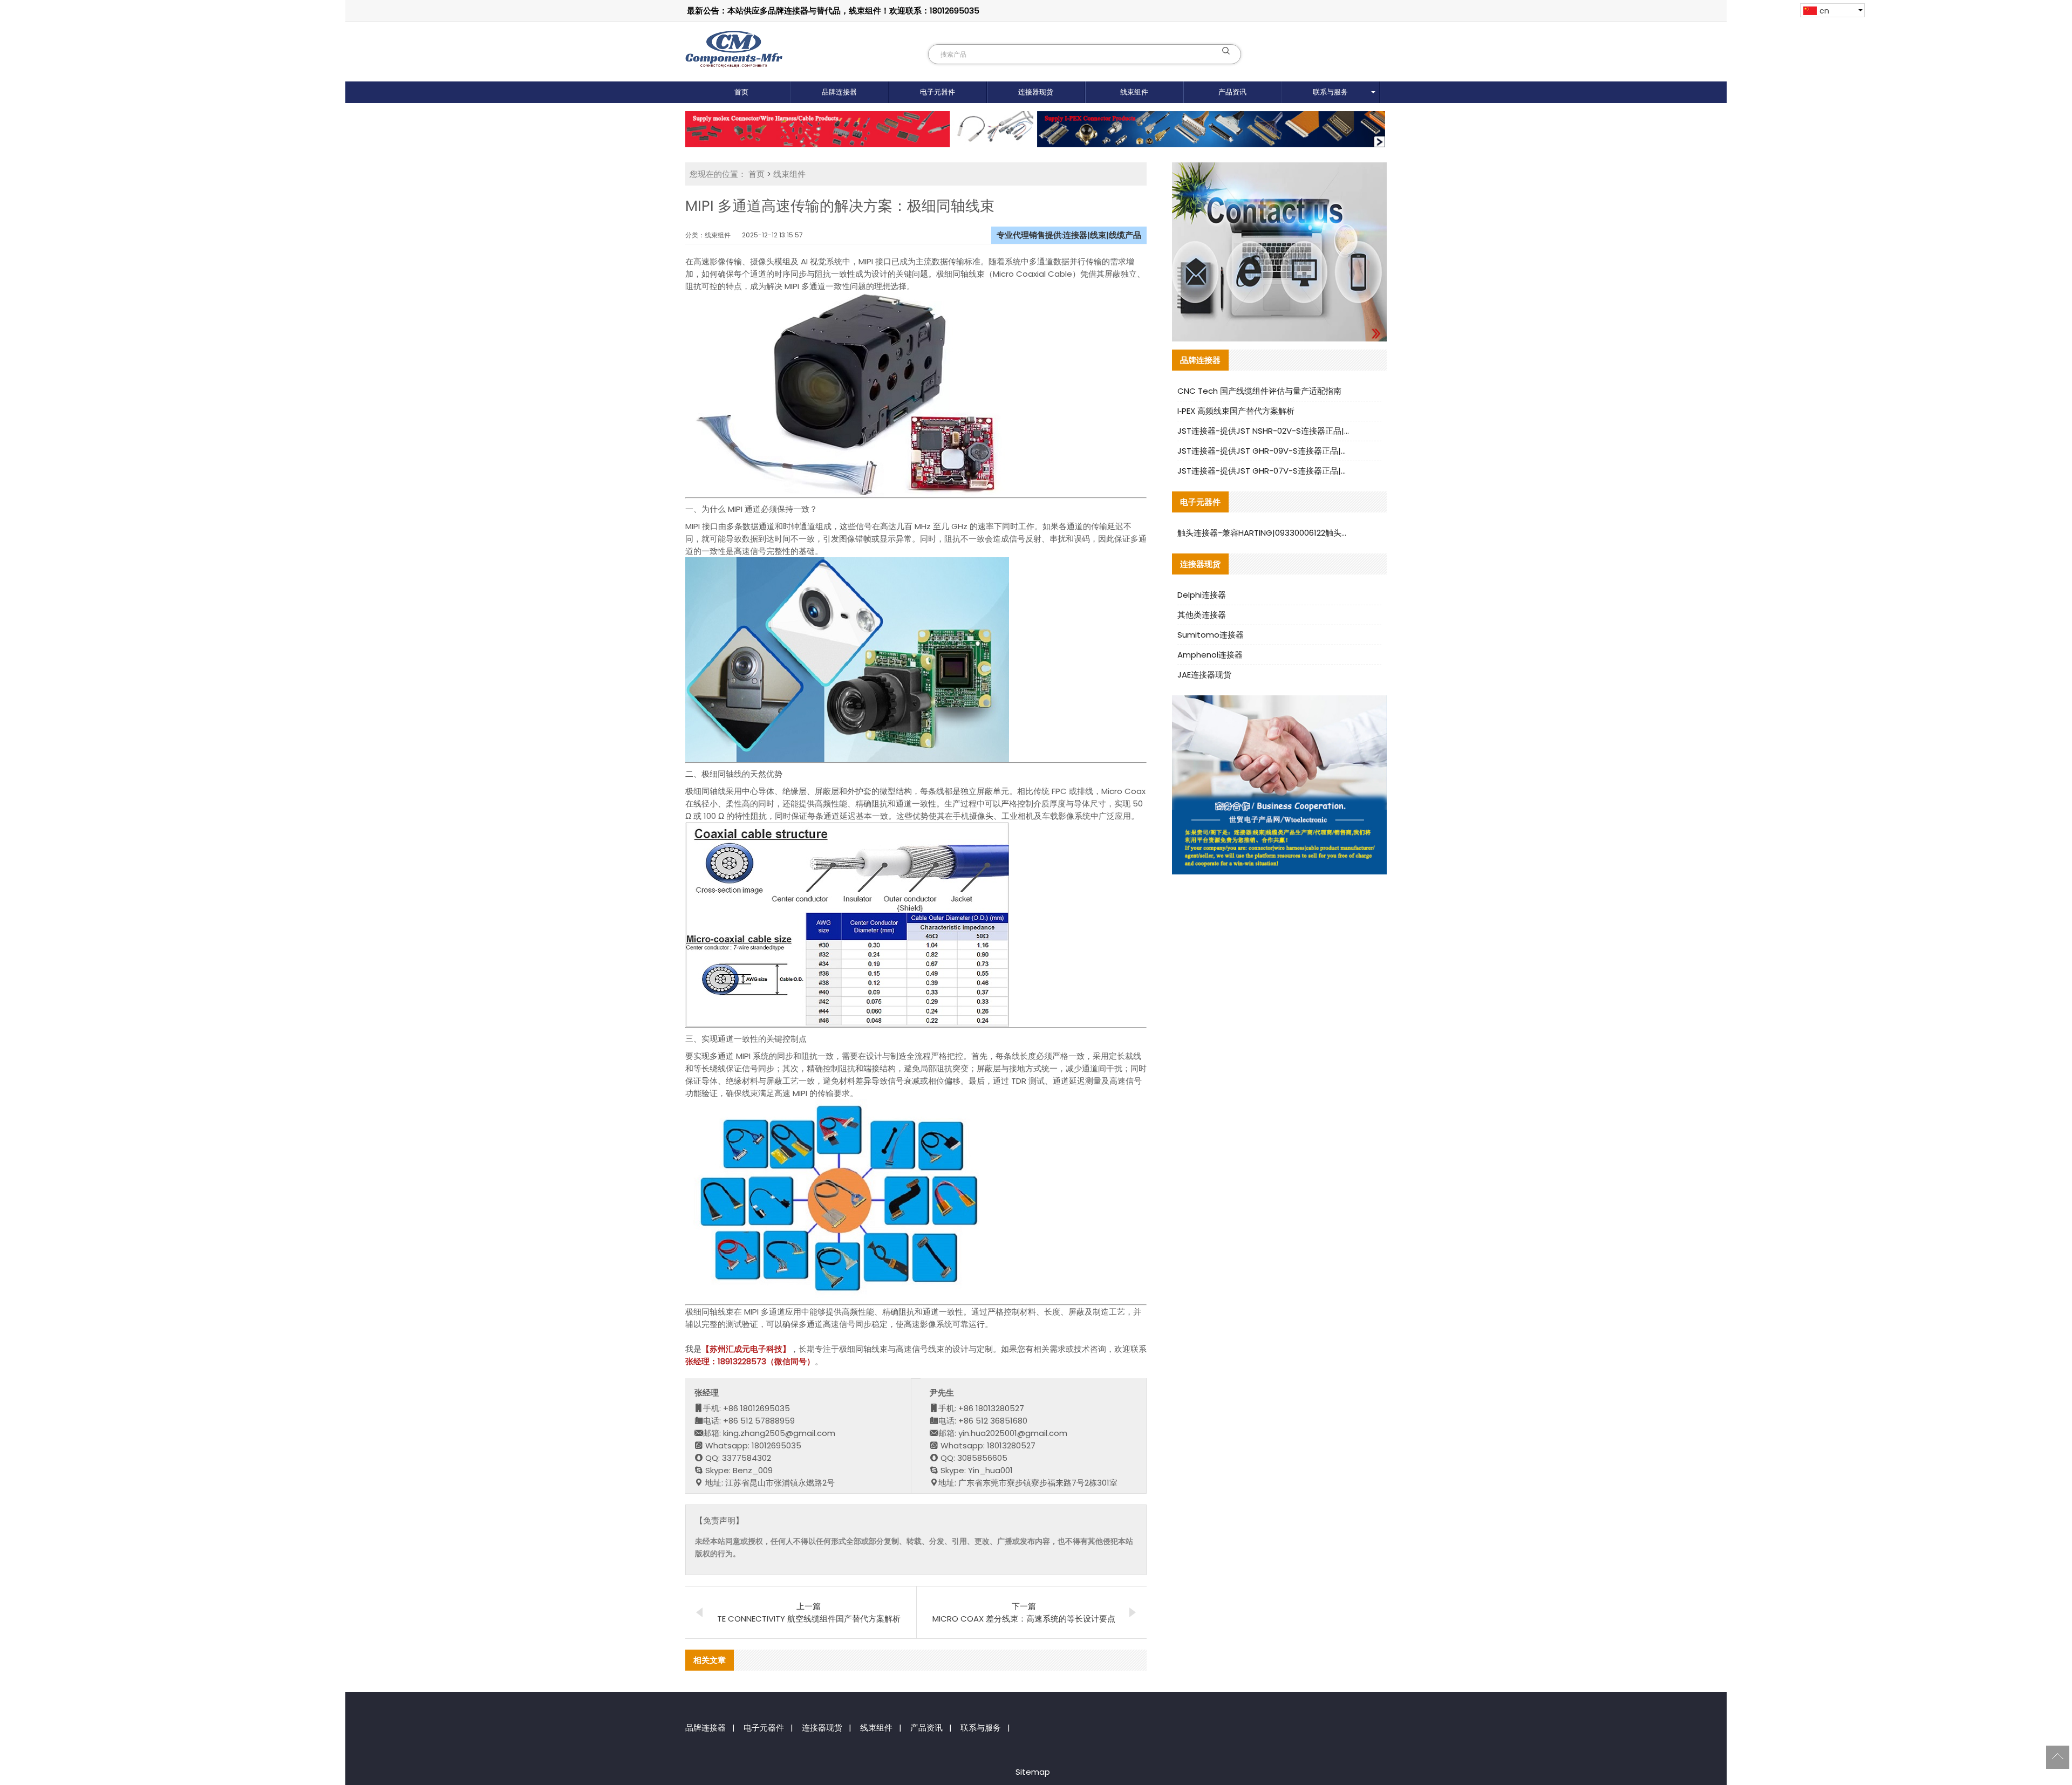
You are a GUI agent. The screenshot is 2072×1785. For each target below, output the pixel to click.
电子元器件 (938, 92)
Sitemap (1033, 1772)
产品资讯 (1232, 92)
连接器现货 (1036, 92)
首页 (741, 92)
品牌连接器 (839, 92)
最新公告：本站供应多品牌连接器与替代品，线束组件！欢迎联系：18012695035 (833, 11)
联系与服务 (1330, 92)
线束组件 (1134, 92)
